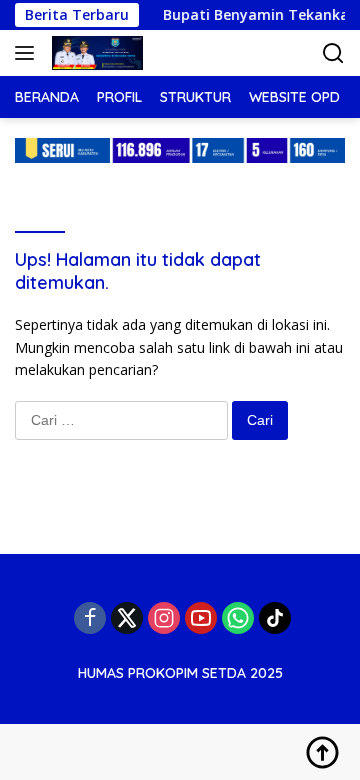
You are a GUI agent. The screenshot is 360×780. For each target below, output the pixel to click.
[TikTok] (275, 618)
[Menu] (28, 53)
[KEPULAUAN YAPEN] (95, 53)
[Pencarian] (333, 53)
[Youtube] (201, 618)
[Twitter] (127, 618)
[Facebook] (90, 618)
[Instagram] (164, 618)
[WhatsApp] (238, 618)
